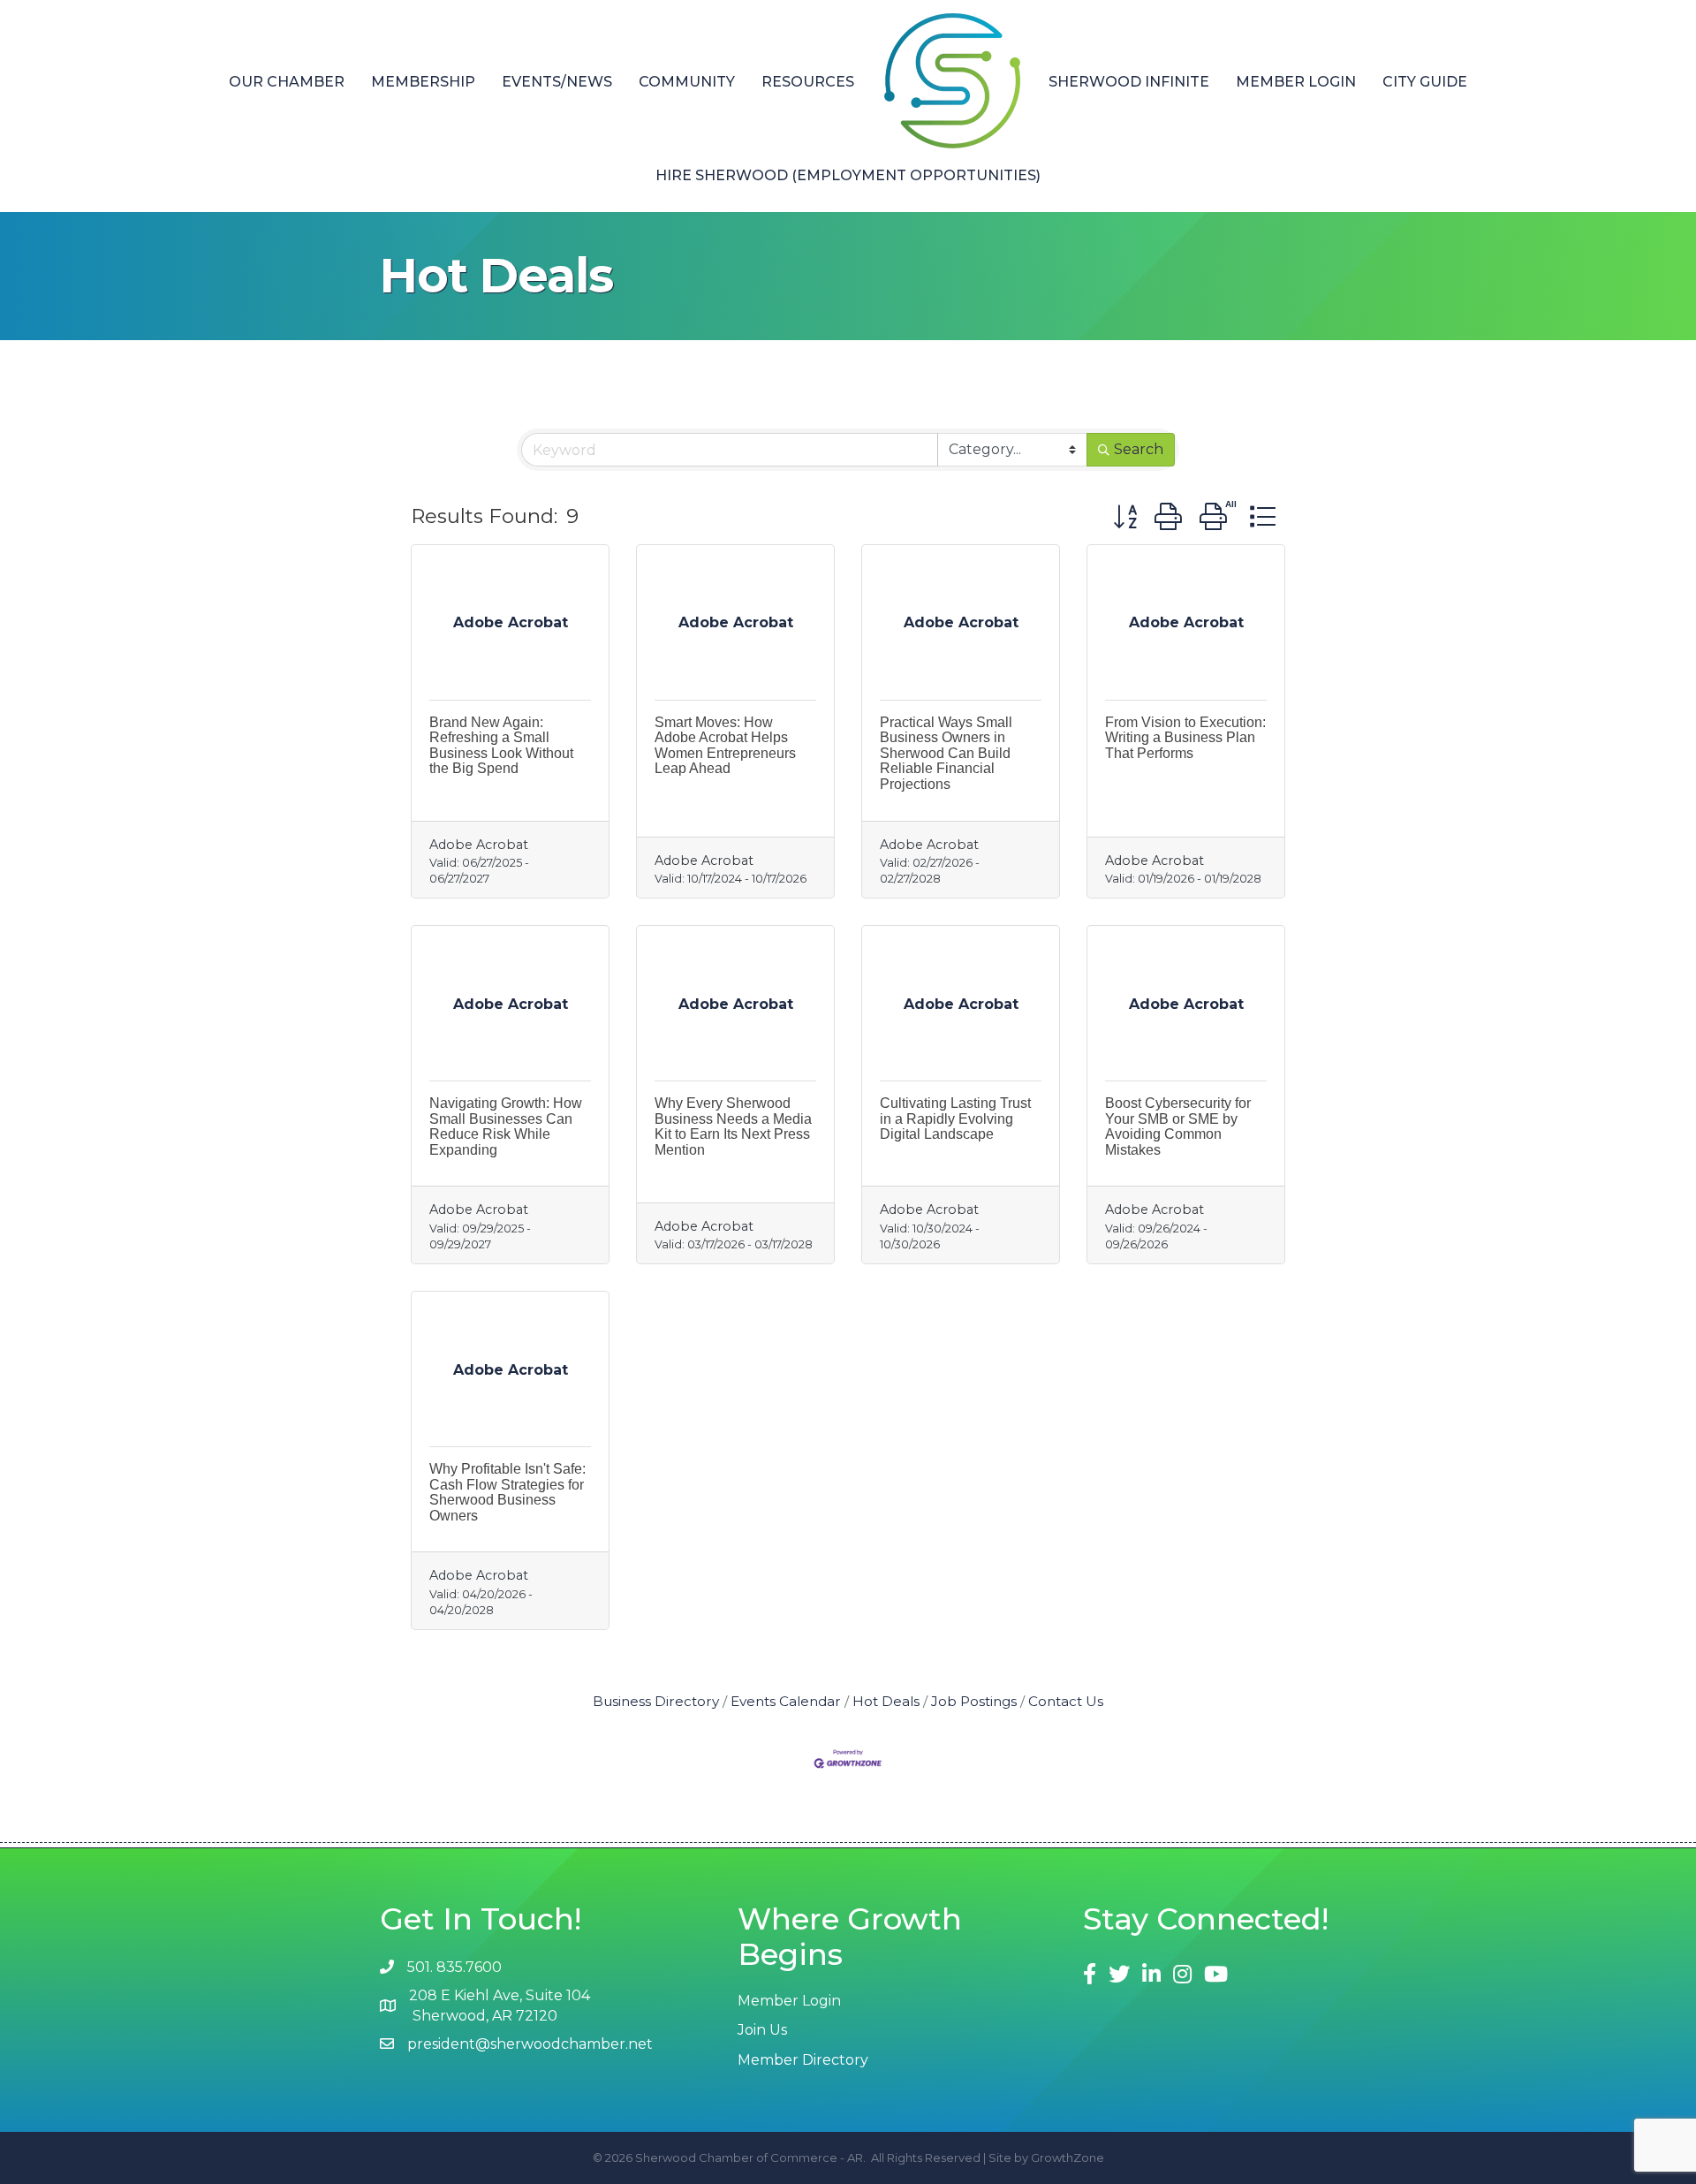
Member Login (1296, 82)
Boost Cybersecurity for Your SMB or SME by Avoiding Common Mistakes (1178, 1126)
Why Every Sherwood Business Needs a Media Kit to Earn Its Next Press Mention (733, 1126)
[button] (1125, 517)
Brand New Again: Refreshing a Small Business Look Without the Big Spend (501, 746)
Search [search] (1139, 449)
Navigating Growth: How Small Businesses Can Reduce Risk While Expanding (506, 1126)
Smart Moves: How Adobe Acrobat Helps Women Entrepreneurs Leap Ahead (725, 746)
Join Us (762, 2030)
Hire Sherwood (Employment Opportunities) (848, 175)
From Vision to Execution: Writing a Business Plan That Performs (1185, 738)
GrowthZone (1068, 2157)
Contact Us (1066, 1701)
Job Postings (974, 1701)
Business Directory (656, 1701)
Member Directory (803, 2060)
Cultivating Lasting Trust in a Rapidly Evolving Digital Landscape (955, 1119)
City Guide (1425, 82)
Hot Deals (886, 1701)
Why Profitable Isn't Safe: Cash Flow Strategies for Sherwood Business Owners (507, 1492)
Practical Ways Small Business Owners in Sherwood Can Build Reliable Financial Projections (946, 753)
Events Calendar (786, 1701)
